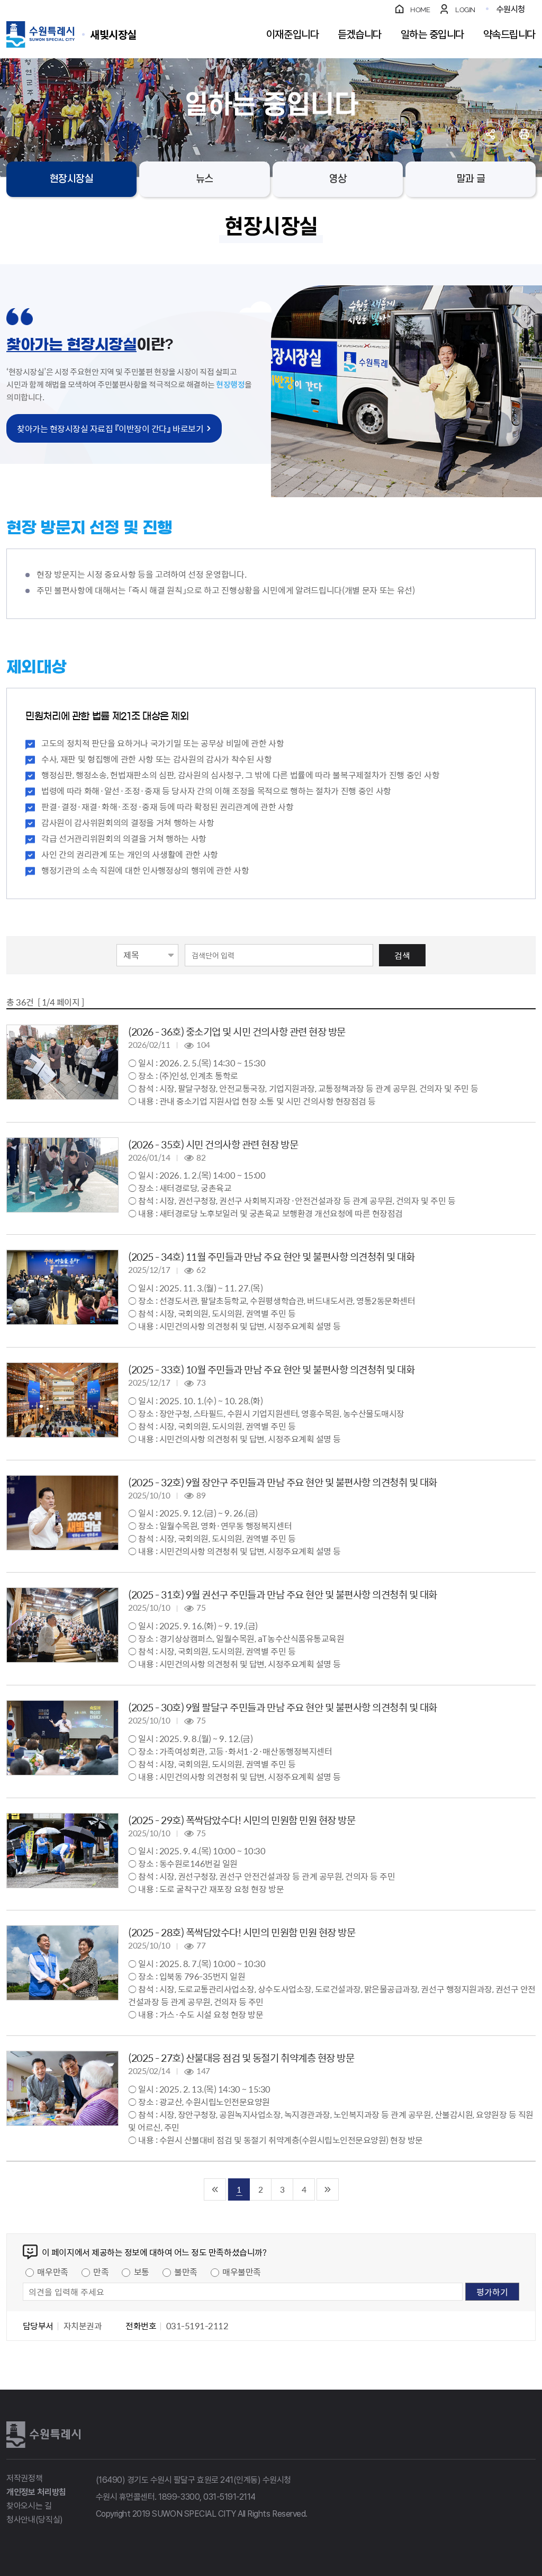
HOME (420, 10)
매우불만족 (242, 2272)
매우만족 (52, 2272)
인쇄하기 (524, 134)
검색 (402, 955)
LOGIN (465, 10)
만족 (101, 2272)
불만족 (186, 2272)
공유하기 (490, 134)
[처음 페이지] (215, 2189)
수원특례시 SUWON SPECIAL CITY (113, 34)
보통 (142, 2272)
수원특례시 (43, 2435)
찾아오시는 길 (29, 2506)
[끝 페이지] (328, 2189)
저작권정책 (24, 2478)
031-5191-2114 (229, 2497)
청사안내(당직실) (35, 2520)
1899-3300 (179, 2497)
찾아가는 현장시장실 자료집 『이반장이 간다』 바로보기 (110, 428)
